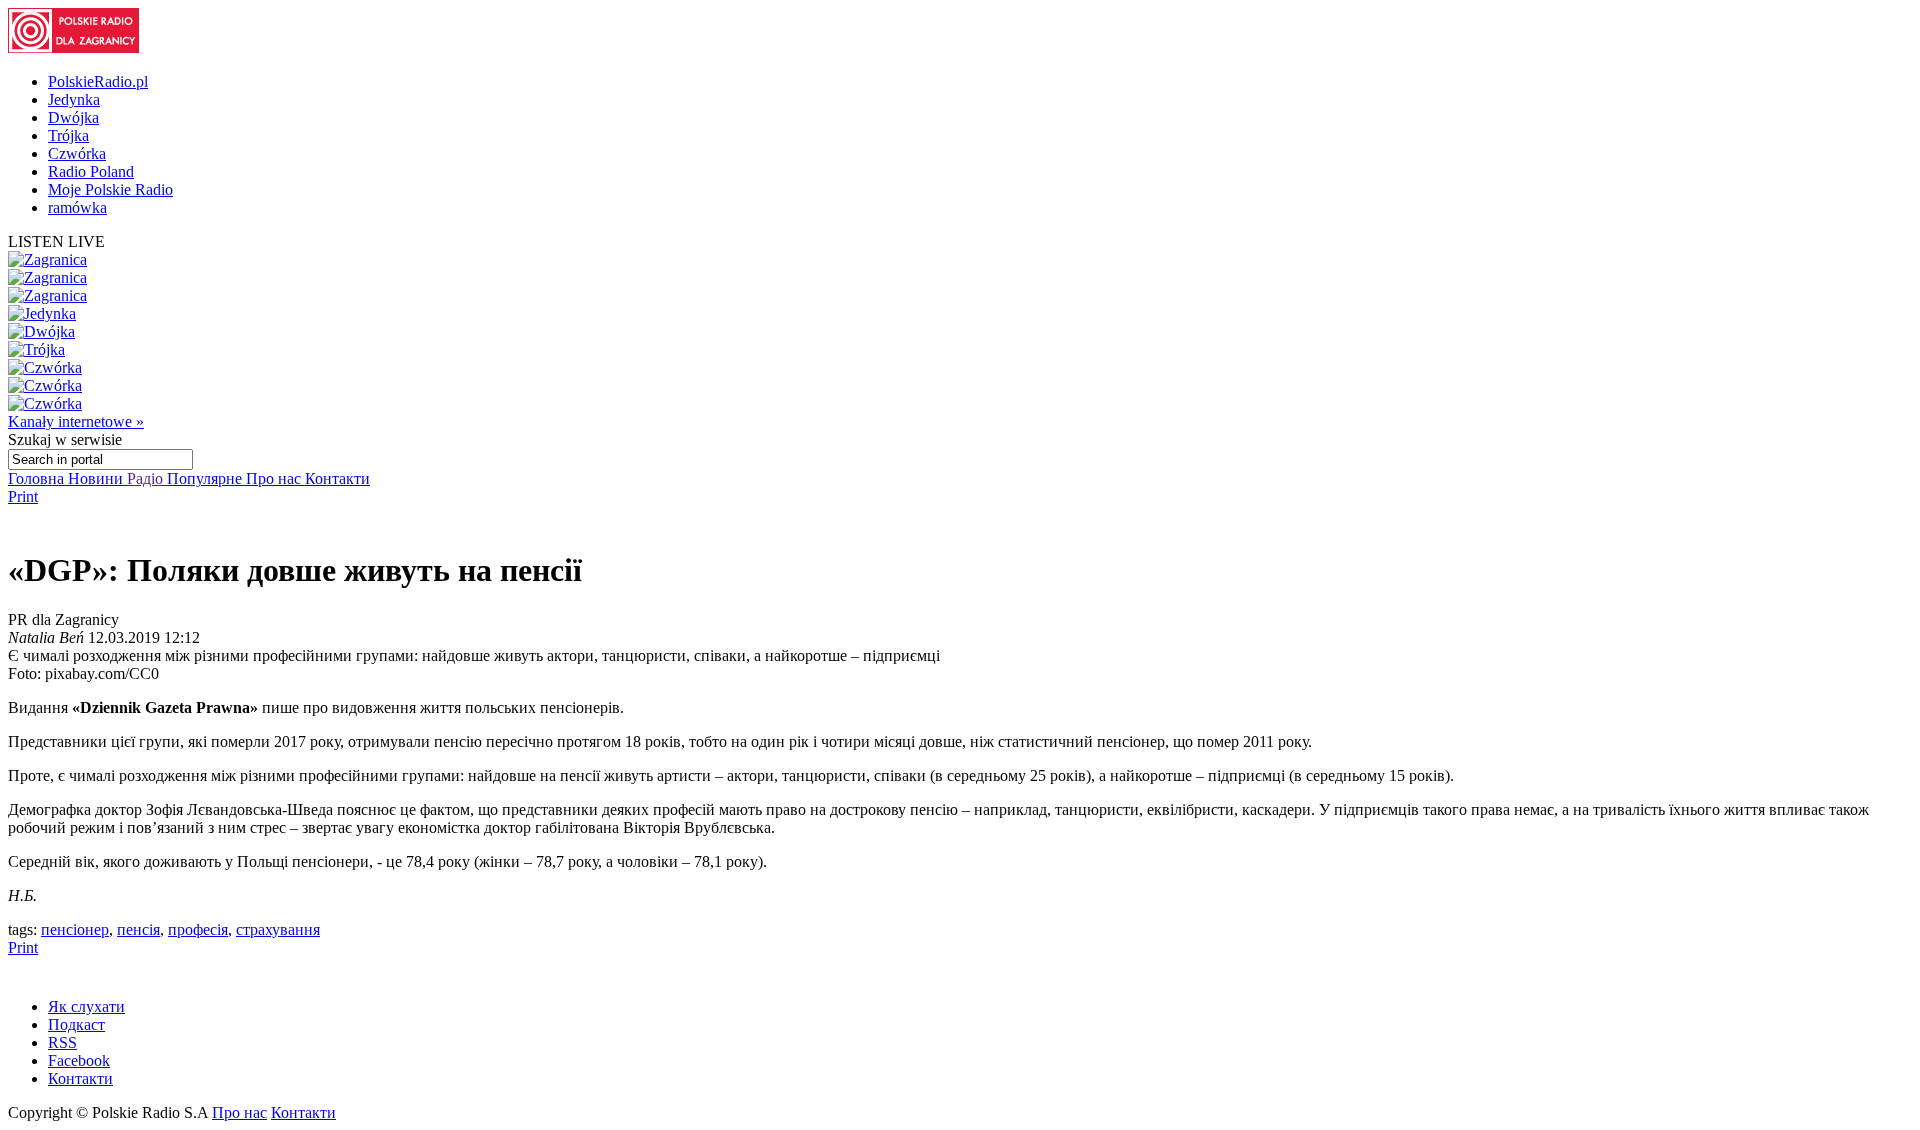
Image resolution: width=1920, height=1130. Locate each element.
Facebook (79, 1060)
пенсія (138, 929)
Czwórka (77, 153)
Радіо (147, 478)
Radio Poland (91, 171)
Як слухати (86, 1006)
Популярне (206, 478)
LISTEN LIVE (56, 241)
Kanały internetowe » (76, 421)
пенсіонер (75, 929)
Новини (97, 478)
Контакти (337, 478)
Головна (38, 478)
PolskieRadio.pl (98, 81)
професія (198, 929)
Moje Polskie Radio (110, 189)
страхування (278, 929)
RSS (62, 1042)
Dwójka (73, 117)
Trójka (68, 135)
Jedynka (74, 99)
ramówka (77, 207)
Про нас (275, 478)
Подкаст (76, 1024)
